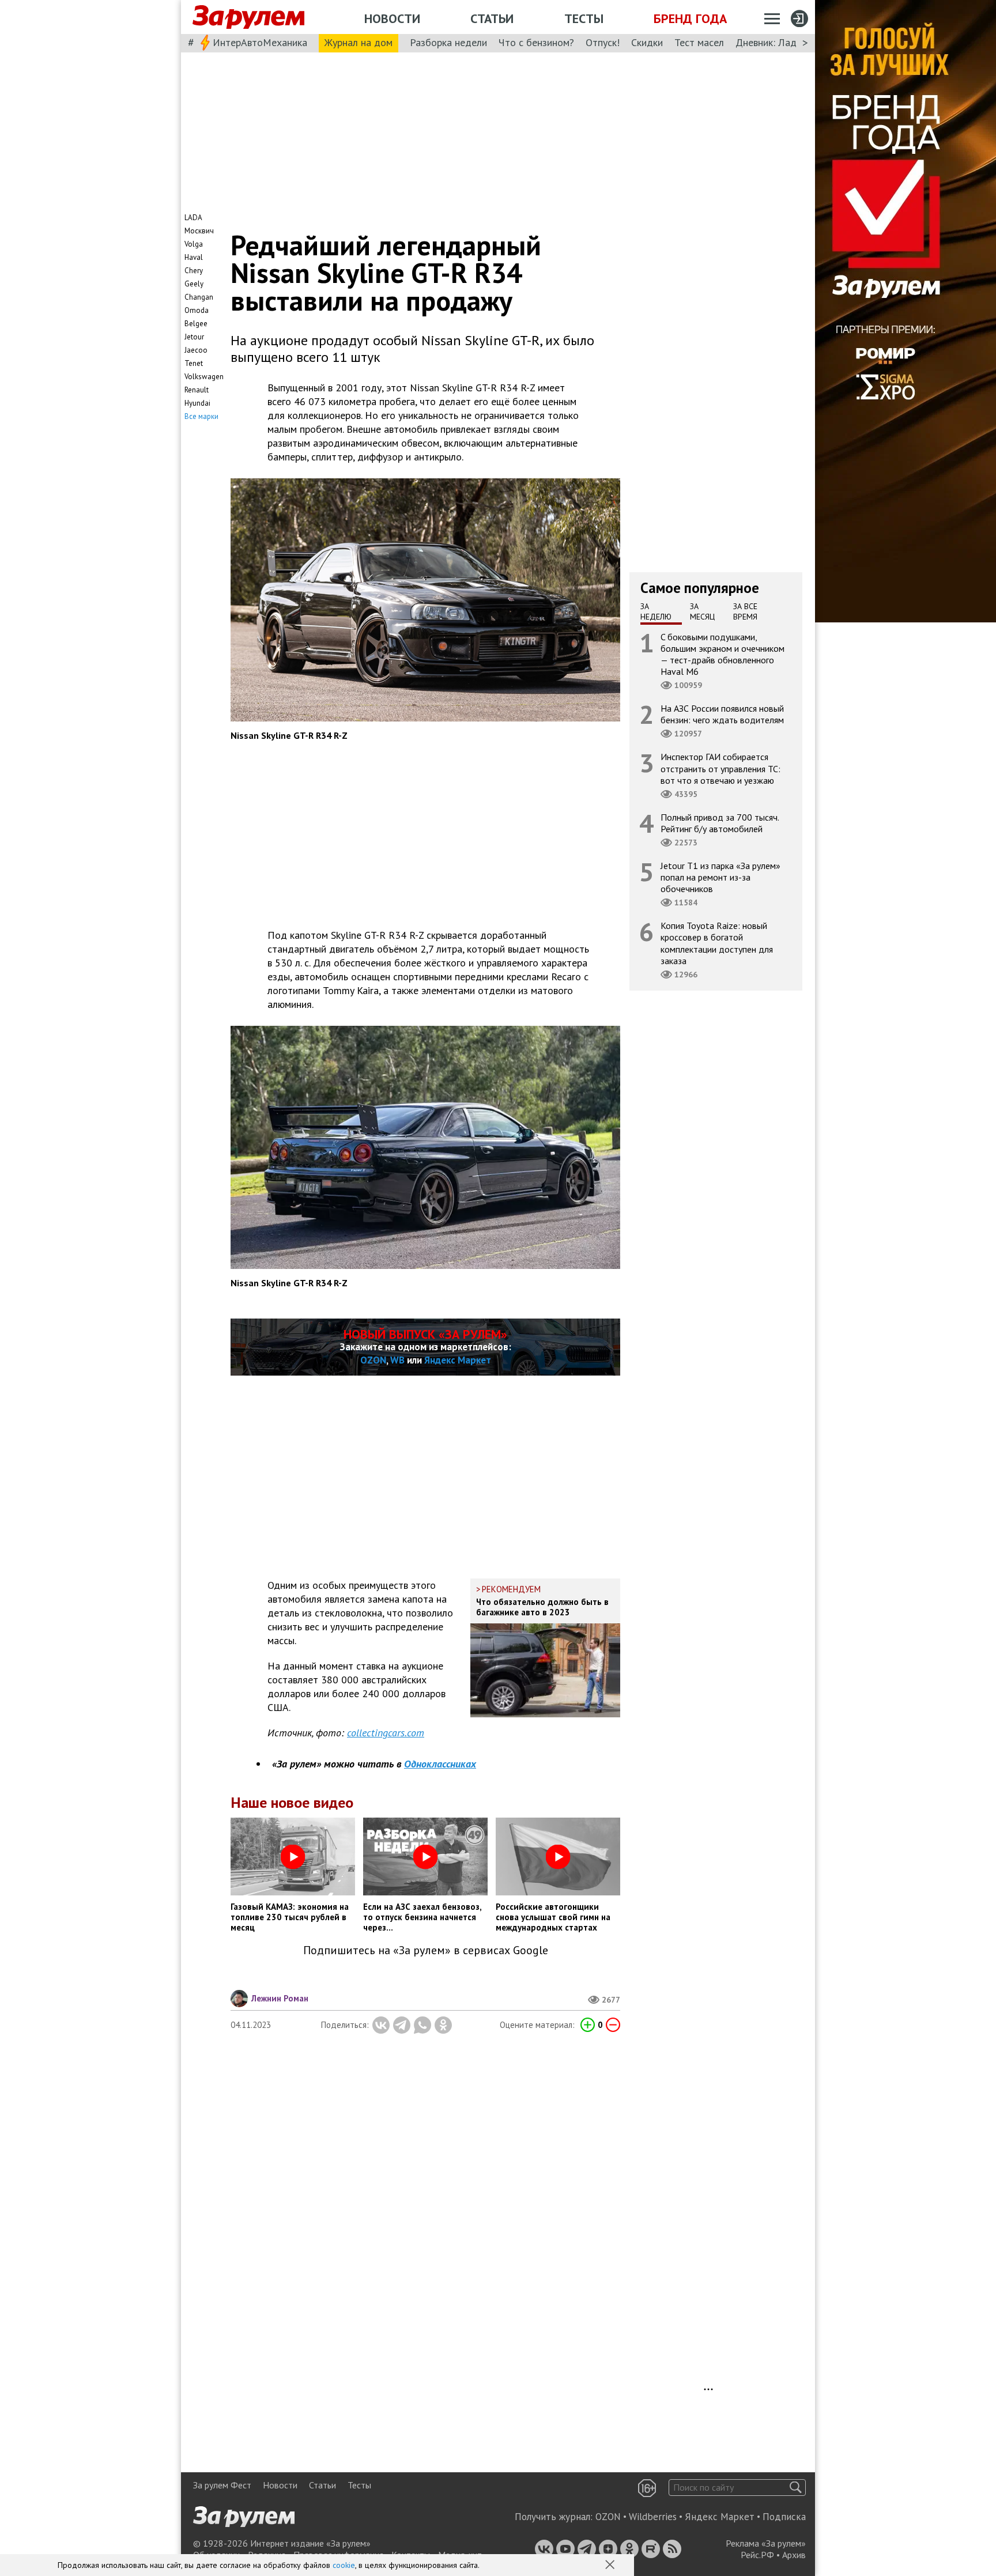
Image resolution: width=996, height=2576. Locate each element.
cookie (344, 2565)
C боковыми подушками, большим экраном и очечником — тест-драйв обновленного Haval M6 (723, 654)
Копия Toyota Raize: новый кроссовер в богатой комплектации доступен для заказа (717, 943)
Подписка (784, 2517)
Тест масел (699, 42)
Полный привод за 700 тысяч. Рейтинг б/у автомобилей (720, 822)
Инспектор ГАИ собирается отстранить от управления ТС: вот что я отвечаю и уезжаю (720, 768)
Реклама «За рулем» (766, 2543)
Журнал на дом (359, 42)
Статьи (492, 18)
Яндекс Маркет (458, 1360)
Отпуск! (603, 42)
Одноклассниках (440, 1764)
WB (397, 1360)
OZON (373, 1360)
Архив (794, 2555)
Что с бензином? (536, 42)
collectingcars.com (386, 1733)
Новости (392, 18)
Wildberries (653, 2517)
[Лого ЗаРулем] (248, 17)
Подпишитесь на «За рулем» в (426, 1950)
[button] (611, 2566)
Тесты (584, 18)
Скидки (647, 42)
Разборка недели (448, 42)
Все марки (201, 416)
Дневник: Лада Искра (784, 42)
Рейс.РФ (757, 2555)
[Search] (796, 2488)
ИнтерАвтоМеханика (260, 42)
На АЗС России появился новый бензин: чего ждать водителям (722, 714)
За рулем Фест (222, 2485)
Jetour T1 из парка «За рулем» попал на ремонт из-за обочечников (720, 877)
